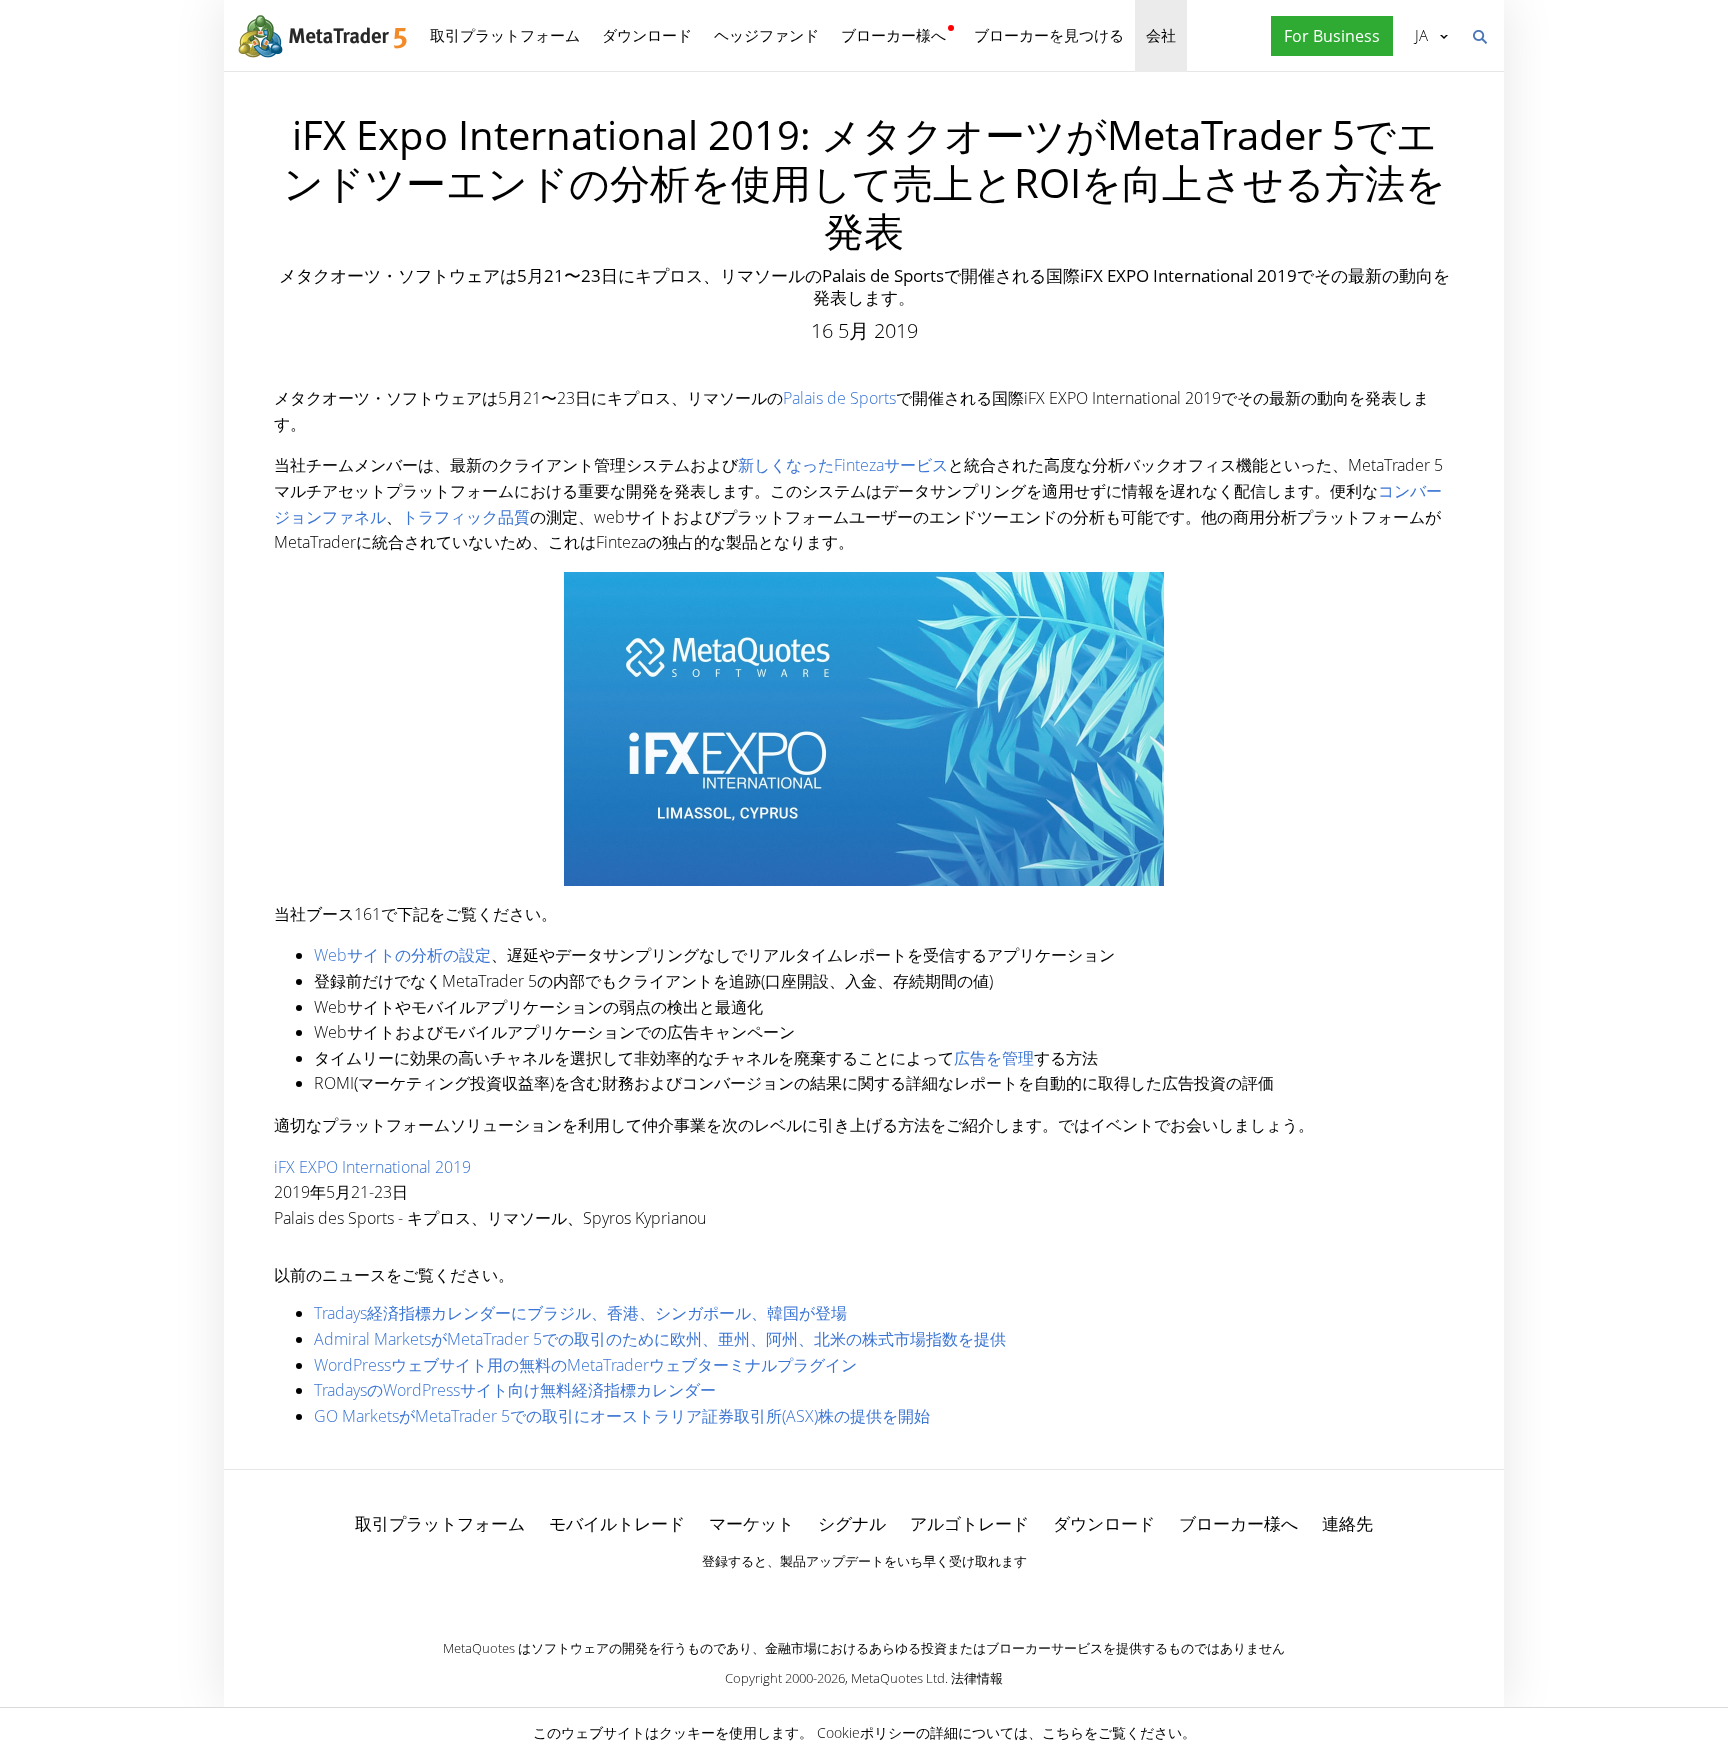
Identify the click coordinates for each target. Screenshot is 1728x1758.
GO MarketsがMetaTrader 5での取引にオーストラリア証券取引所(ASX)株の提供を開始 (622, 1416)
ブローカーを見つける (1049, 35)
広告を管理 (994, 1058)
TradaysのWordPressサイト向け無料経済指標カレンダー (515, 1390)
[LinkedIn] (864, 1596)
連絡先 (1347, 1523)
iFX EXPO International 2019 (372, 1167)
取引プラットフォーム (505, 35)
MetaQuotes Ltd (898, 1678)
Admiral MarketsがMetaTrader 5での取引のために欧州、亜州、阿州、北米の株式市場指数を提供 (660, 1339)
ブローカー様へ (893, 35)
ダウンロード (647, 35)
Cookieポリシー (866, 1732)
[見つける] (1479, 35)
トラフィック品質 (466, 517)
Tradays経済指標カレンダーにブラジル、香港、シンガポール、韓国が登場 (580, 1313)
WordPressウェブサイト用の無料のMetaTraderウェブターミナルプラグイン (585, 1365)
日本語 (1418, 35)
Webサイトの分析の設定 (402, 955)
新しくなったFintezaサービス (843, 465)
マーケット (751, 1523)
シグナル (852, 1523)
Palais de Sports (839, 398)
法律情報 (977, 1678)
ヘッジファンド (766, 35)
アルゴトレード (969, 1523)
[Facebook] (832, 1596)
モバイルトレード (617, 1523)
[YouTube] (896, 1596)
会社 (1161, 35)
